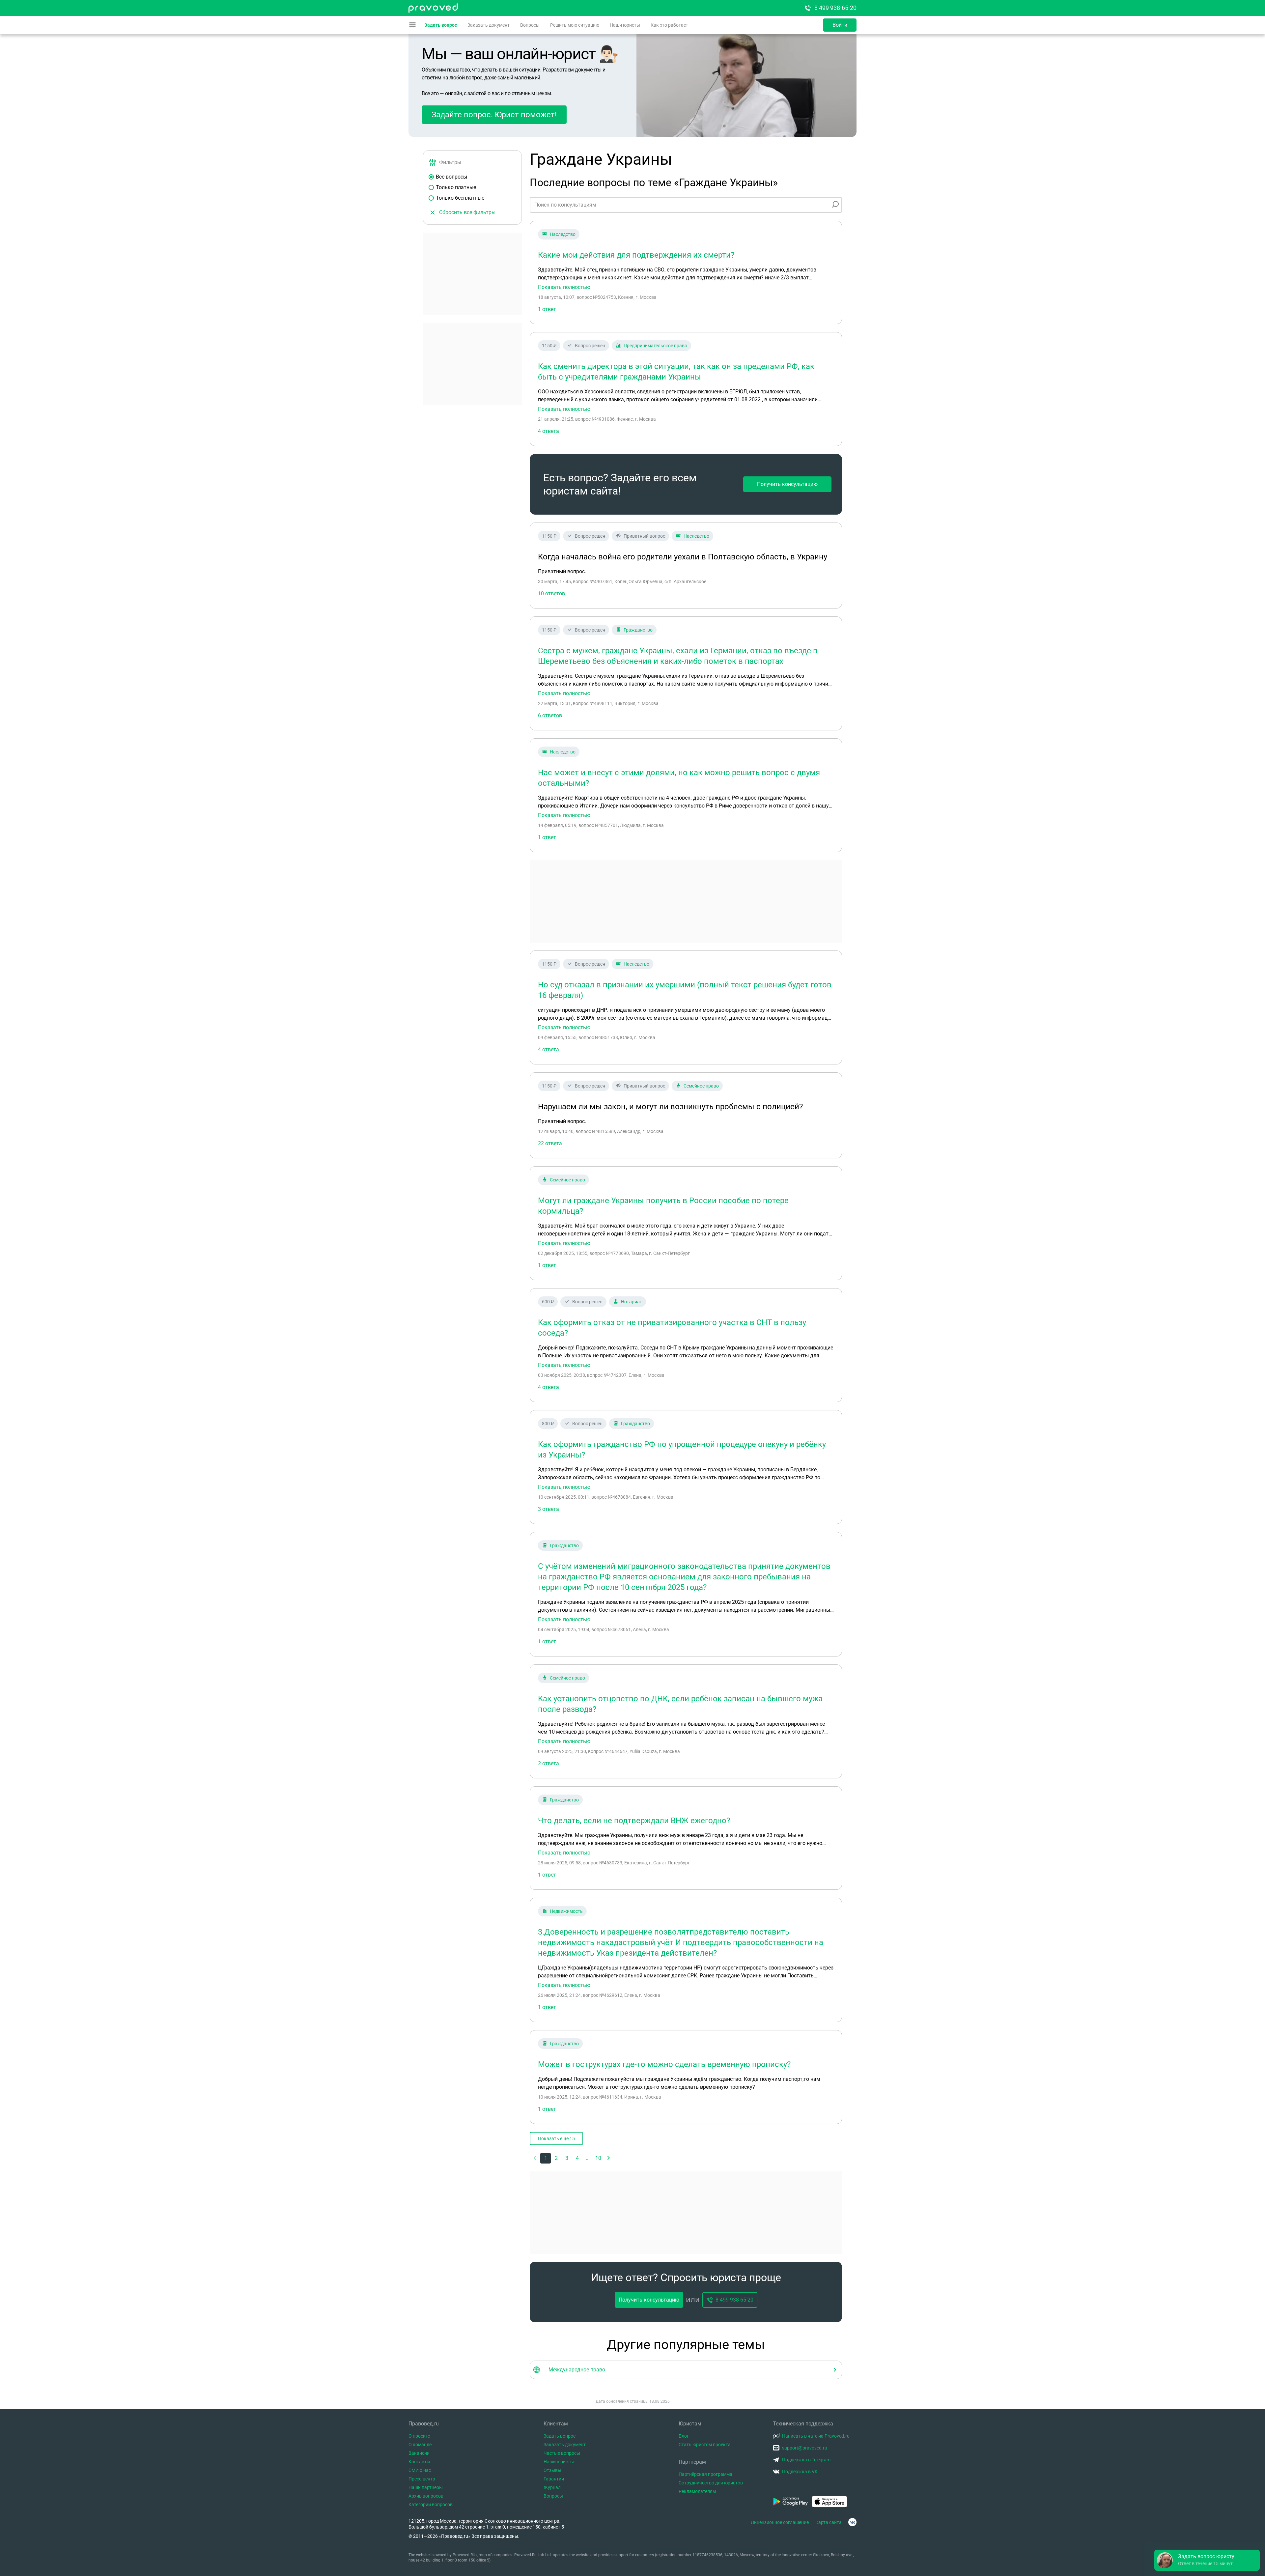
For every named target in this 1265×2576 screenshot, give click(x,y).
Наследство (563, 234)
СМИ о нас (420, 2470)
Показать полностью (564, 287)
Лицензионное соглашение (780, 2522)
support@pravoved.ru (805, 2448)
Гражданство (638, 630)
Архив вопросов (426, 2496)
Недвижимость (566, 1911)
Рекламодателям (697, 2491)
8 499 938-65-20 (835, 8)
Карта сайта (829, 2522)
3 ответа (548, 1509)
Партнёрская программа (705, 2474)
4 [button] (577, 2158)
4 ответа (548, 431)
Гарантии (554, 2479)
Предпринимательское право (655, 346)
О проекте (419, 2436)
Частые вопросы (562, 2453)
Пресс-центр (422, 2479)
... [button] (588, 2158)
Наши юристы (625, 25)
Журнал (552, 2487)
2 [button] (556, 2158)
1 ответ (547, 309)
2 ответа (548, 1763)
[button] (609, 2158)
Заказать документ (489, 25)
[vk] (852, 2522)
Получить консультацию (787, 484)
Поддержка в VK (800, 2472)
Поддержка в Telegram (806, 2460)
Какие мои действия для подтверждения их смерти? (636, 255)
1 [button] (546, 2158)
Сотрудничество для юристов (711, 2483)
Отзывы (552, 2470)
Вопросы (530, 25)
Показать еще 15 (556, 2138)
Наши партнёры (426, 2487)
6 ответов (550, 715)
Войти (840, 25)
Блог (684, 2436)
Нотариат (632, 1302)
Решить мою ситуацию (575, 25)
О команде (420, 2445)
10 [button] (598, 2158)
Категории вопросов (431, 2505)
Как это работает (669, 25)
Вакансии (419, 2453)
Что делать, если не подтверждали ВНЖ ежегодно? (634, 1821)
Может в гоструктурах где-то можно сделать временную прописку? (664, 2064)
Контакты (419, 2462)
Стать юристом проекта (705, 2445)
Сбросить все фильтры (467, 212)
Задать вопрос (441, 25)
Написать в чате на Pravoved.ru (816, 2436)
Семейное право (701, 1086)
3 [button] (567, 2158)
